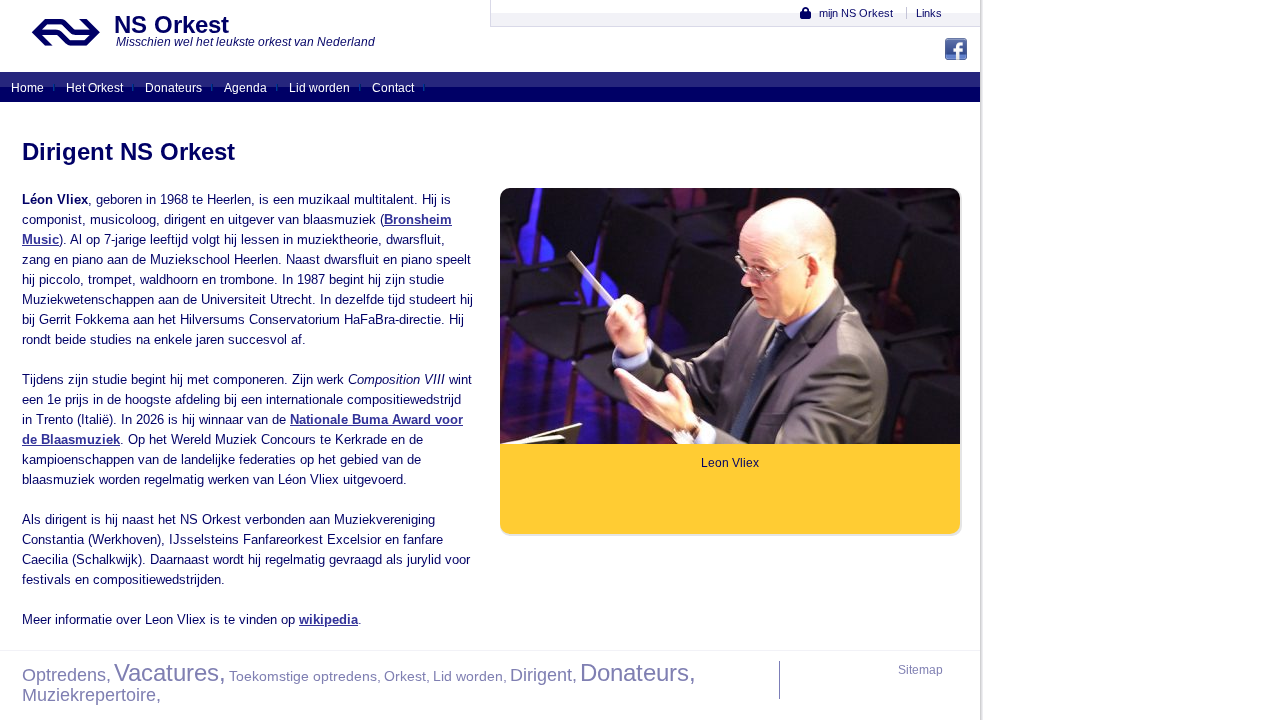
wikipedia (328, 619)
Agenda (245, 88)
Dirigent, (543, 675)
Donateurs (173, 88)
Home (27, 88)
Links (929, 13)
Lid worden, (470, 676)
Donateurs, (638, 672)
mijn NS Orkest (856, 13)
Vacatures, (170, 672)
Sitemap (920, 670)
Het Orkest (94, 88)
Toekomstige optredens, (305, 676)
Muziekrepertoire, (91, 695)
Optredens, (66, 675)
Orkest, (407, 676)
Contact (393, 88)
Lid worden (319, 88)
